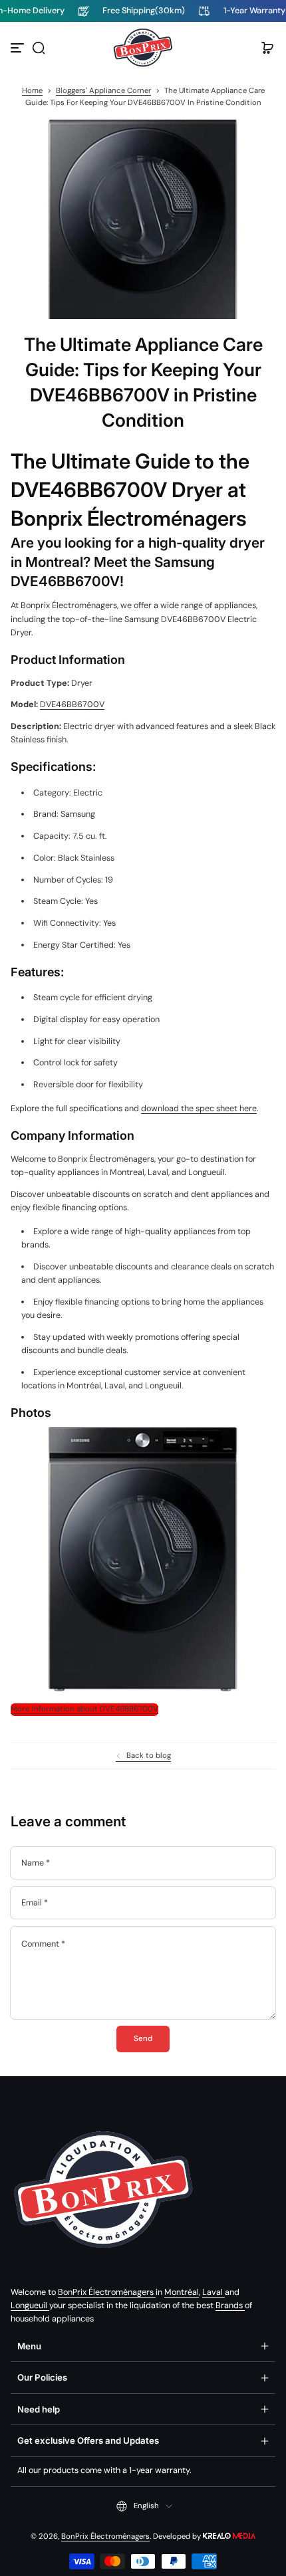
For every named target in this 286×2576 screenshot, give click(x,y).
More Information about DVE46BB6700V (84, 1709)
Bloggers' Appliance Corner (103, 91)
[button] (39, 48)
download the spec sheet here (199, 1109)
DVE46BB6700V (72, 704)
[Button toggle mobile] (19, 48)
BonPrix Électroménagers (107, 2292)
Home (32, 91)
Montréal (182, 2292)
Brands (230, 2306)
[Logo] (143, 48)
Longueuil (30, 2306)
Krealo (229, 2535)
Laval (214, 2292)
